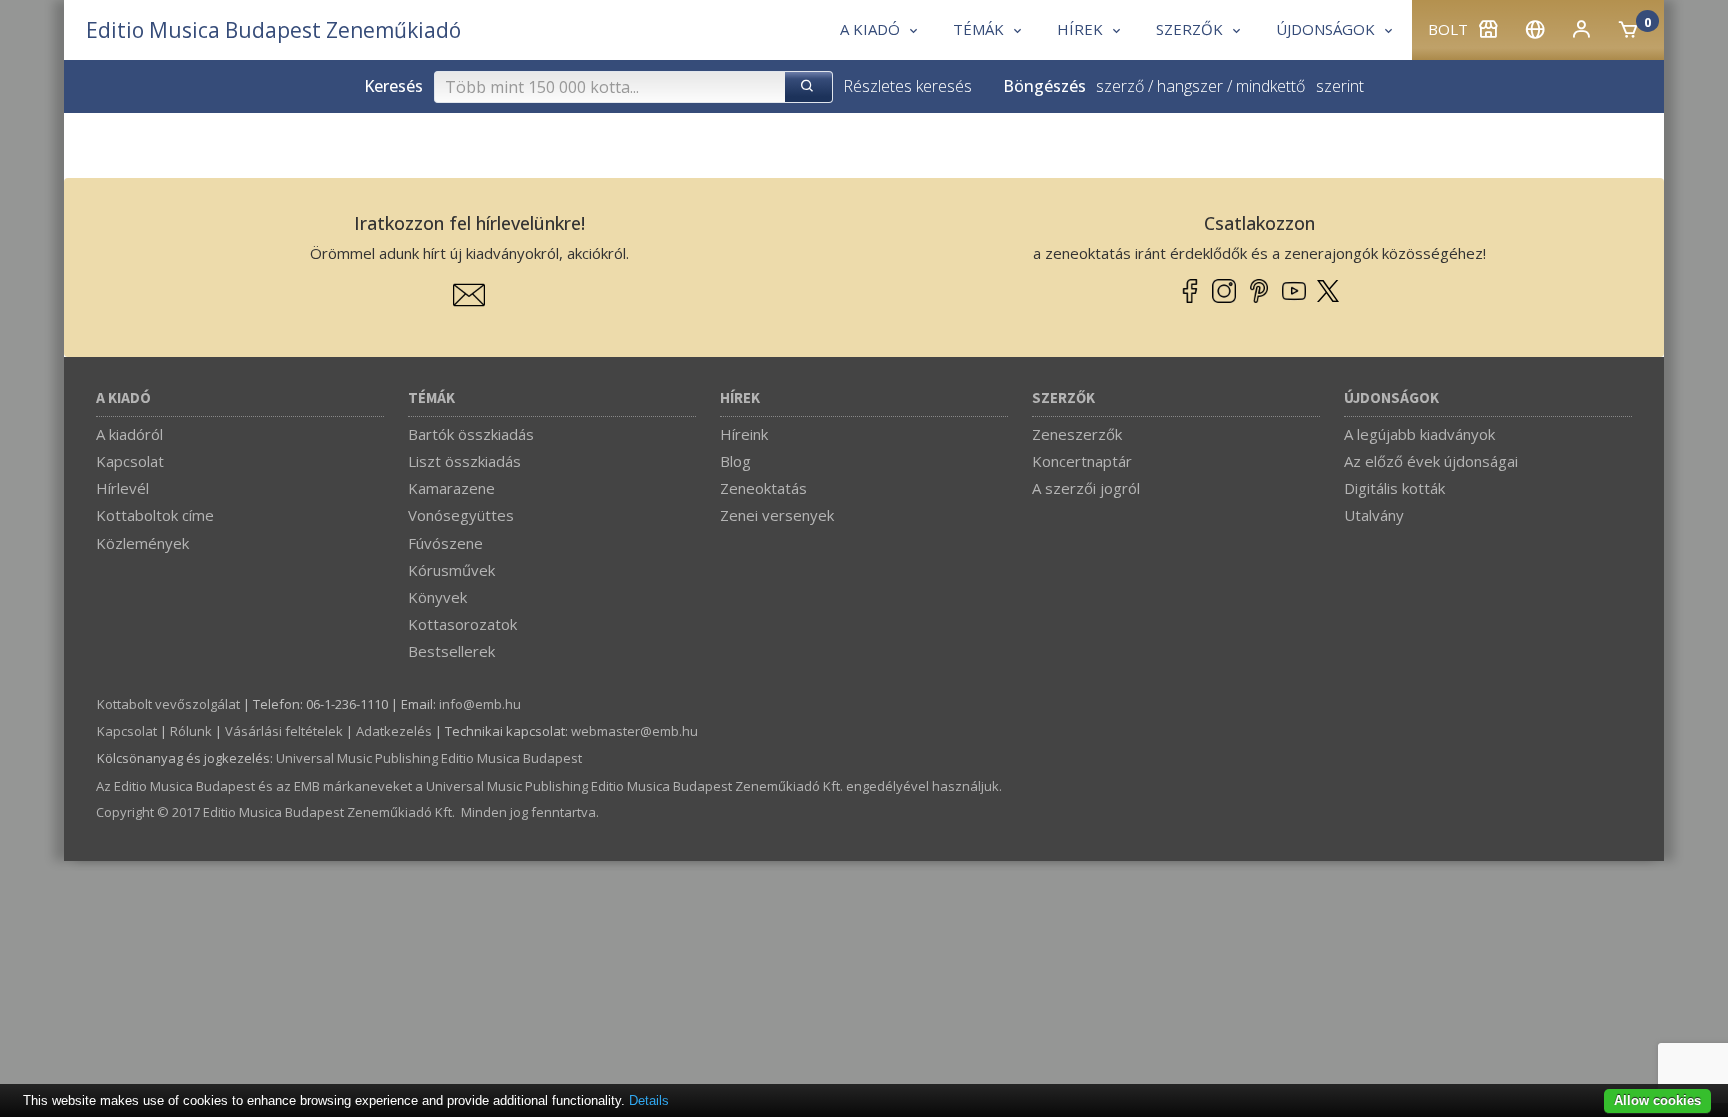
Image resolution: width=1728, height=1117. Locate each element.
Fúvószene (445, 543)
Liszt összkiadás (464, 461)
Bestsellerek (451, 651)
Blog (735, 461)
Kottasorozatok (462, 624)
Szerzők (1063, 398)
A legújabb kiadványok (1419, 434)
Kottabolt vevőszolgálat (168, 704)
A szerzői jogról (1086, 488)
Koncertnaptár (1082, 461)
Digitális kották (1394, 488)
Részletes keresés (907, 86)
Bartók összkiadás (471, 434)
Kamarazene (451, 488)
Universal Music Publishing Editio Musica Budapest (429, 758)
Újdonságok (1391, 398)
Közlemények (142, 543)
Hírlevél (122, 488)
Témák (431, 398)
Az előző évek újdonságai (1431, 461)
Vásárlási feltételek (284, 731)
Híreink (744, 434)
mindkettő (1270, 86)
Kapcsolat (130, 461)
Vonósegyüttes (461, 515)
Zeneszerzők (1077, 434)
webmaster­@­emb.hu (634, 731)
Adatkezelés (394, 731)
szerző (1120, 86)
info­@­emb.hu (480, 704)
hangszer (1190, 86)
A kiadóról (129, 434)
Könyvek (437, 597)
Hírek (740, 398)
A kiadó (123, 398)
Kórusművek (451, 570)
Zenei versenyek (777, 515)
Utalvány (1374, 515)
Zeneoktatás (763, 488)
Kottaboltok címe (155, 515)
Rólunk (191, 731)
